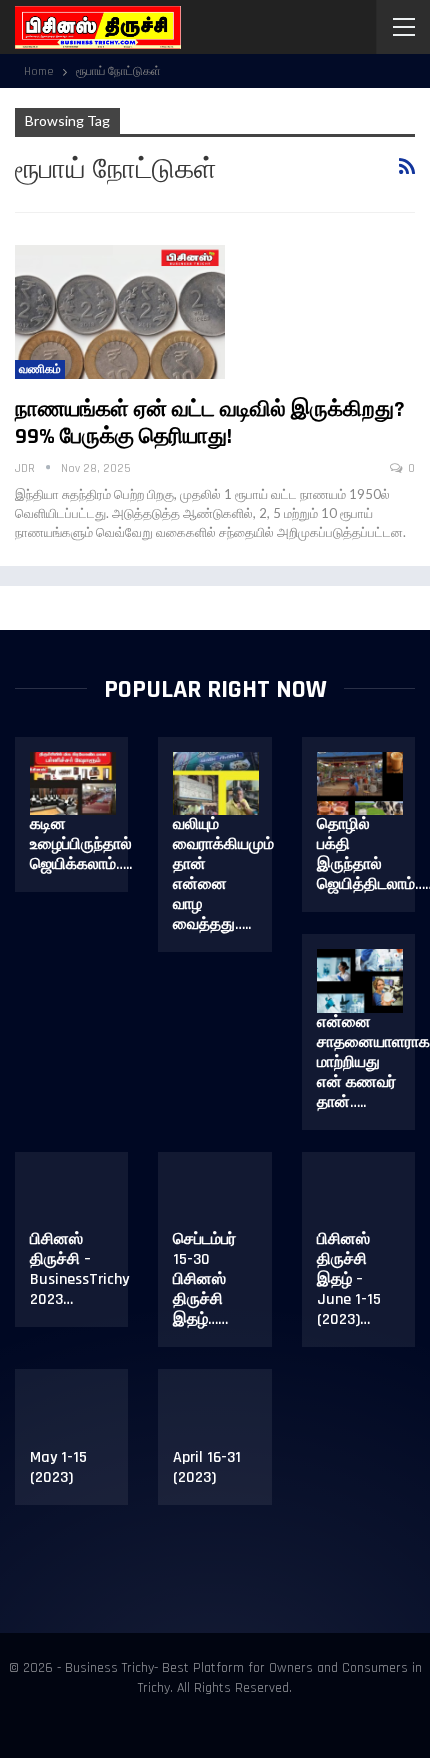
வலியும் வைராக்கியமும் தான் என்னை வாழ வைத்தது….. (223, 874)
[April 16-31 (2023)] (216, 1416)
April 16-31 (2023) (207, 1467)
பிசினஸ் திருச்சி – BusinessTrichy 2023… (79, 1269)
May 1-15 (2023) (58, 1467)
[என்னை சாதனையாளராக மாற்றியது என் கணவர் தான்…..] (360, 981)
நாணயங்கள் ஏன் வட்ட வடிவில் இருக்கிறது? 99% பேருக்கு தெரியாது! (210, 423)
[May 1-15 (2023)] (73, 1416)
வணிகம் (40, 369)
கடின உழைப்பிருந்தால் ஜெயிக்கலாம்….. (81, 844)
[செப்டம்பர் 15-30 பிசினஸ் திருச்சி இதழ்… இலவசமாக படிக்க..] (216, 1199)
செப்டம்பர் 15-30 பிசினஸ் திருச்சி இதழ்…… (204, 1279)
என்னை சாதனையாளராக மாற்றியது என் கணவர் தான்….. (373, 1062)
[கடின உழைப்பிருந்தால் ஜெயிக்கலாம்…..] (73, 784)
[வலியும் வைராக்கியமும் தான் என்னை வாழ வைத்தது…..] (216, 784)
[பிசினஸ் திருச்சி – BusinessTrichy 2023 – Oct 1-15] (73, 1199)
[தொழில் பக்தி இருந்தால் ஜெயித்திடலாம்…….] (360, 784)
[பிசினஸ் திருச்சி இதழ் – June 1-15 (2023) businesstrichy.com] (360, 1199)
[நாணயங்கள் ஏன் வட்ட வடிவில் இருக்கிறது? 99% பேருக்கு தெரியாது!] (120, 312)
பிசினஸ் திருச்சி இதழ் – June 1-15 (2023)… (349, 1279)
